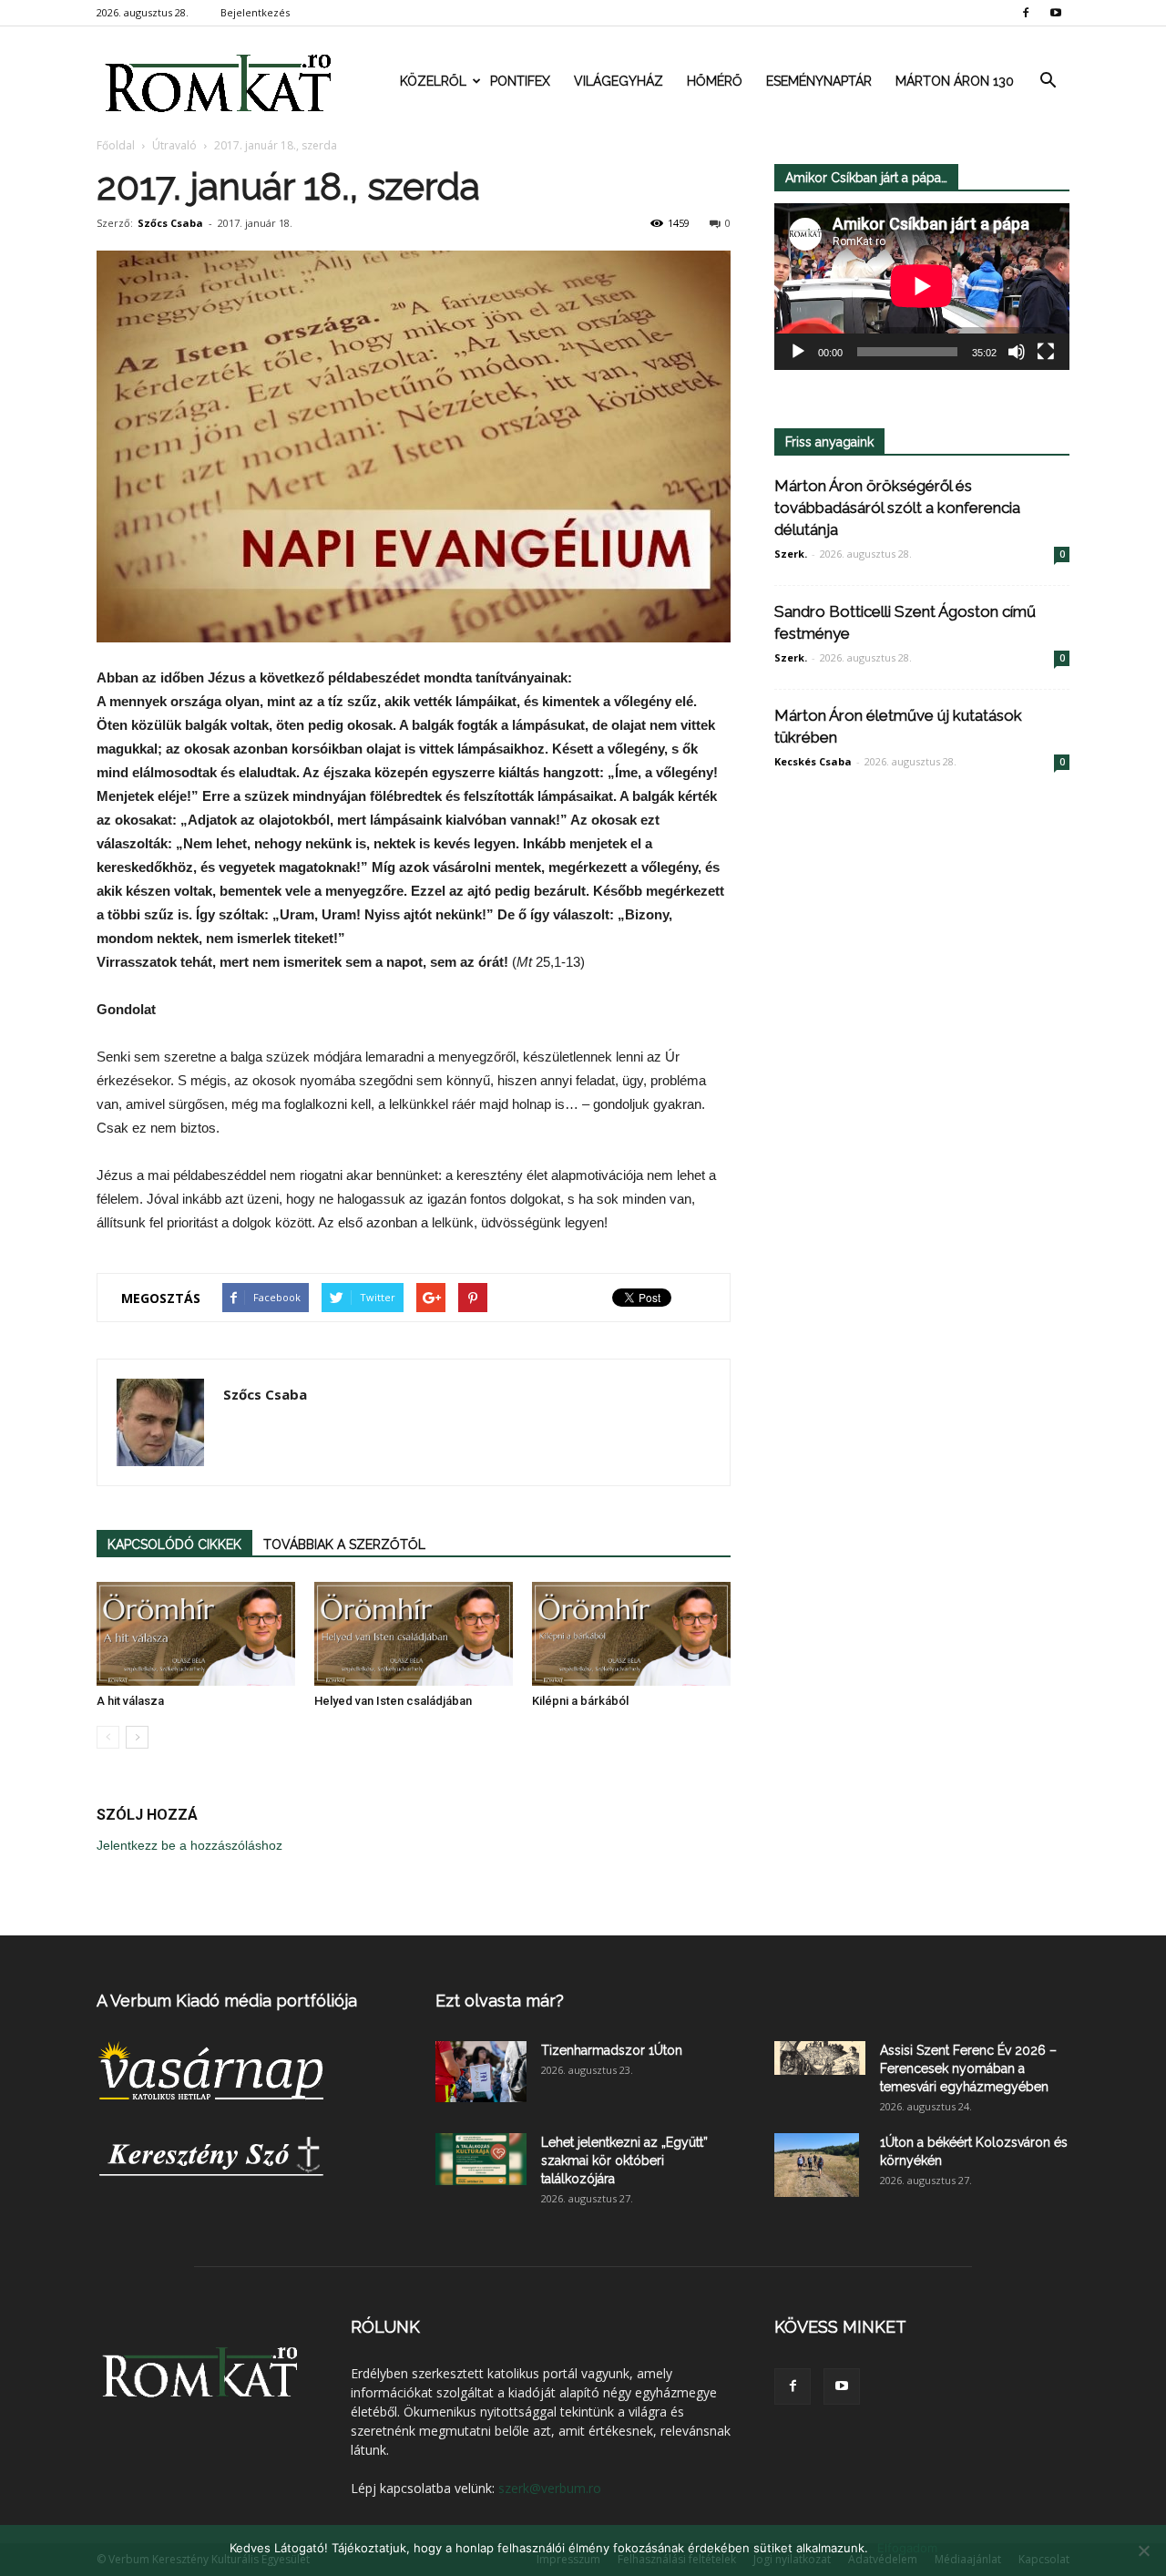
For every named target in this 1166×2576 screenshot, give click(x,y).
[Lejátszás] (798, 352)
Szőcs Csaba (170, 223)
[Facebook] (1026, 13)
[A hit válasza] (196, 1634)
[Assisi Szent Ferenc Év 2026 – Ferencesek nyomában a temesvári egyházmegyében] (820, 2058)
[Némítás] (1017, 352)
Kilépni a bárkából (580, 1701)
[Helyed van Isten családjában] (414, 1634)
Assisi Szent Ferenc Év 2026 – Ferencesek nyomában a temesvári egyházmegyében (968, 2068)
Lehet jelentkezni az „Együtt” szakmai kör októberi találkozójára (624, 2160)
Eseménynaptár (819, 81)
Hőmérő (715, 81)
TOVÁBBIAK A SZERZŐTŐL (344, 1545)
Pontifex (520, 81)
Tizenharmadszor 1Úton (612, 2050)
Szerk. (791, 554)
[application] (922, 287)
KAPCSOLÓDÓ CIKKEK (174, 1545)
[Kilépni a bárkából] (631, 1634)
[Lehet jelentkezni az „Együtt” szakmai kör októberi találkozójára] (481, 2159)
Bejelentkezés (255, 12)
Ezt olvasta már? (500, 2001)
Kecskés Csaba (813, 761)
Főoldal (116, 145)
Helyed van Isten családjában (393, 1701)
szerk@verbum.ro (550, 2488)
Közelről (433, 81)
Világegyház (619, 81)
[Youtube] (1056, 13)
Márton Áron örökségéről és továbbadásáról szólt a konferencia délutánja (897, 508)
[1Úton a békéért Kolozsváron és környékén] (817, 2165)
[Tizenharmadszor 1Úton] (481, 2072)
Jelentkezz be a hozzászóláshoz (189, 1845)
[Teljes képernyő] (1046, 352)
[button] (1048, 81)
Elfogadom (907, 2548)
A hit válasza (130, 1701)
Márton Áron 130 (955, 81)
